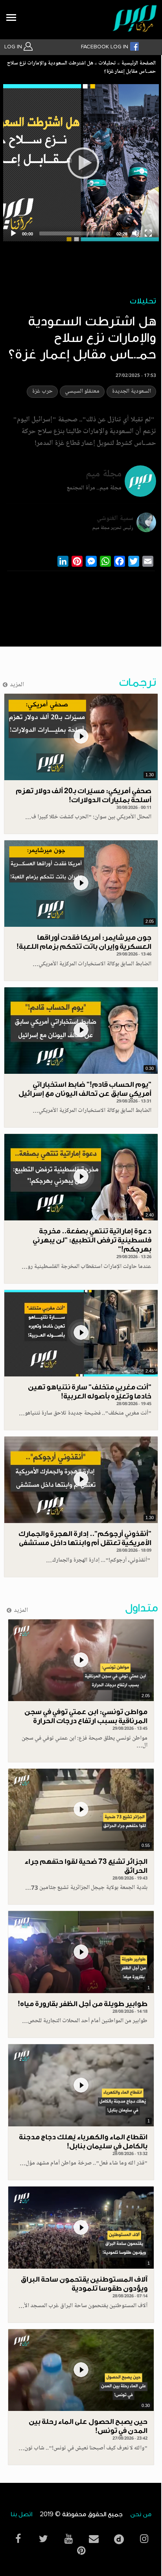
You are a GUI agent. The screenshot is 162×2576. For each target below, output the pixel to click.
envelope (94, 2539)
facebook (18, 2539)
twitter (43, 2539)
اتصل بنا (21, 2514)
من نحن (141, 2514)
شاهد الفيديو (81, 737)
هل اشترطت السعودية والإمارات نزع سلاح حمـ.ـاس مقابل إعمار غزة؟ (81, 68)
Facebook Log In (105, 47)
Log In (14, 47)
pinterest (81, 2551)
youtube (68, 2539)
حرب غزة (42, 392)
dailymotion (119, 2537)
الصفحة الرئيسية (138, 64)
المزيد (17, 685)
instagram (144, 2539)
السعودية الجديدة (131, 392)
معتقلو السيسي (82, 392)
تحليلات (107, 64)
